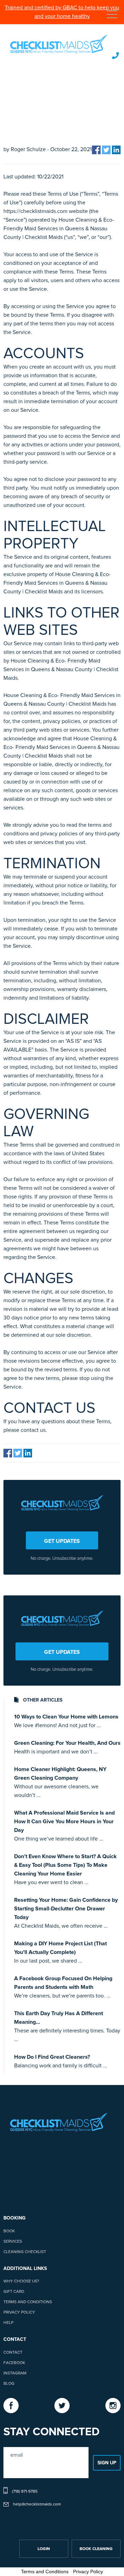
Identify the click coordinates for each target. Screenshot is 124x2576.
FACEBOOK (14, 2363)
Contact (13, 2353)
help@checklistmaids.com (37, 2504)
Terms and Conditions (28, 2302)
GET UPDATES (62, 1541)
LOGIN (44, 2549)
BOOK (9, 2231)
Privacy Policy (19, 2313)
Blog (9, 2384)
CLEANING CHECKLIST (25, 2252)
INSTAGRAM (15, 2373)
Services (13, 2242)
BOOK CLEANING (96, 2549)
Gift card (14, 2292)
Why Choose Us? (21, 2281)
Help (8, 2323)
